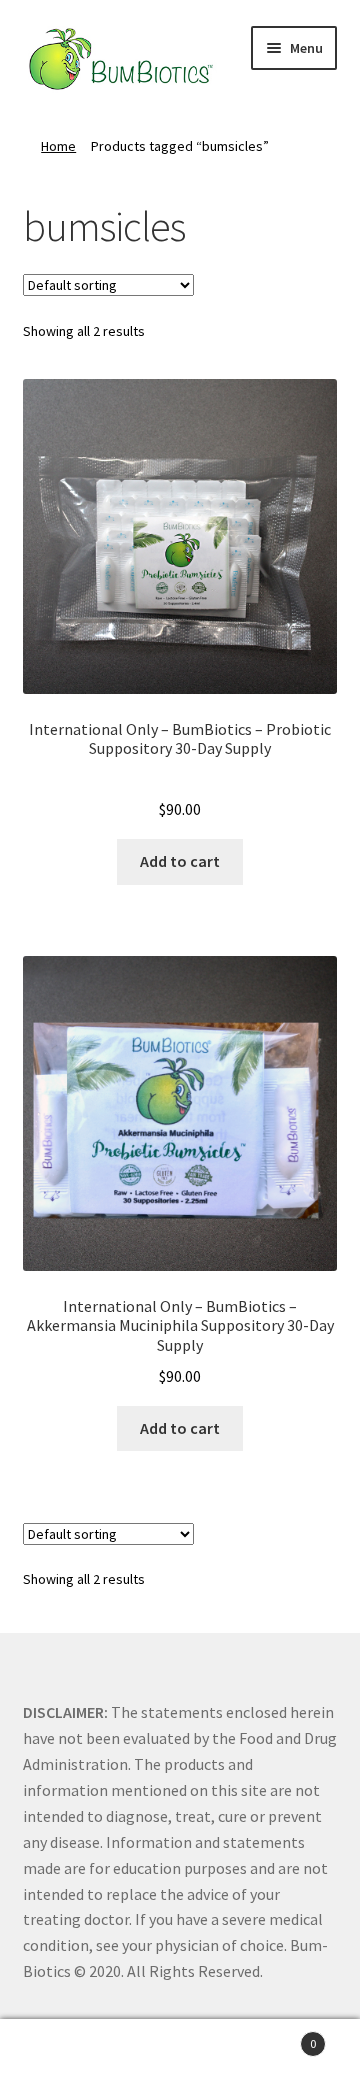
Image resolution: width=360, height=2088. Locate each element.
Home (58, 146)
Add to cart (180, 861)
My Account (60, 2054)
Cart (278, 2036)
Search (180, 2054)
